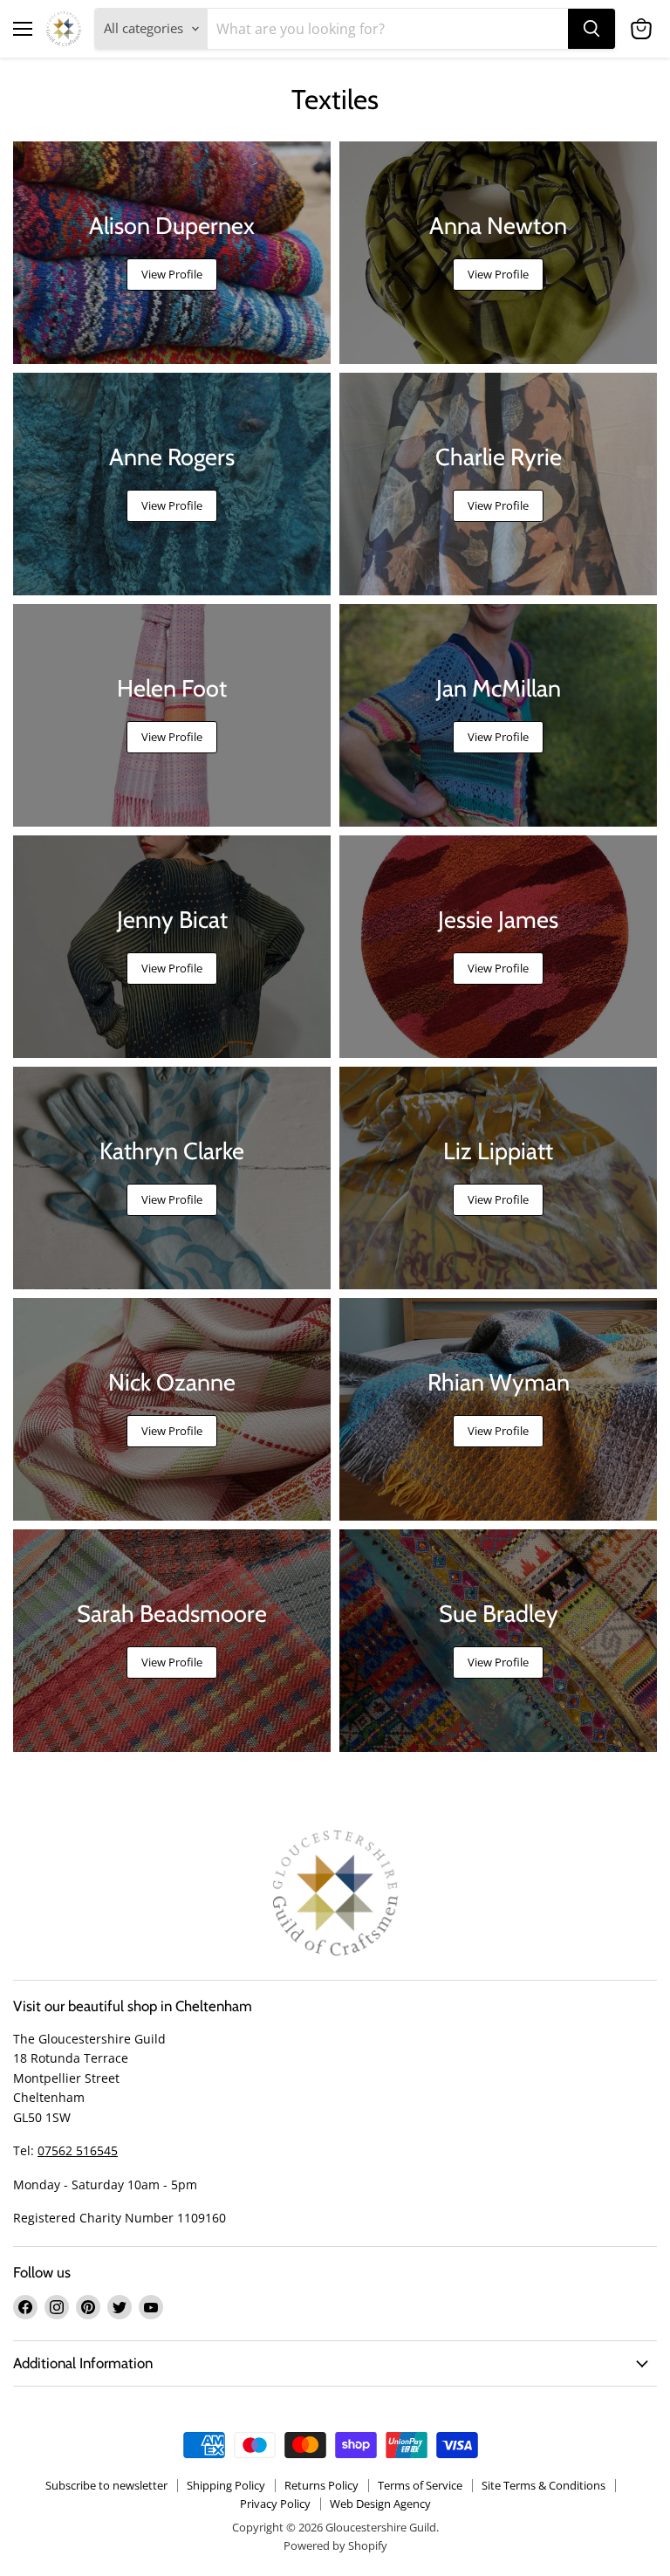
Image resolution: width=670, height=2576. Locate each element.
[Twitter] (120, 2307)
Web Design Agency (380, 2504)
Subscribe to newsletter (106, 2485)
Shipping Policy (226, 2485)
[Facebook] (25, 2307)
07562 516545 (78, 2150)
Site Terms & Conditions (544, 2485)
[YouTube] (151, 2307)
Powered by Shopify (335, 2545)
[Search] (591, 29)
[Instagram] (57, 2307)
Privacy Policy (275, 2504)
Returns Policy (321, 2485)
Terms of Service (420, 2485)
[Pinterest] (88, 2307)
